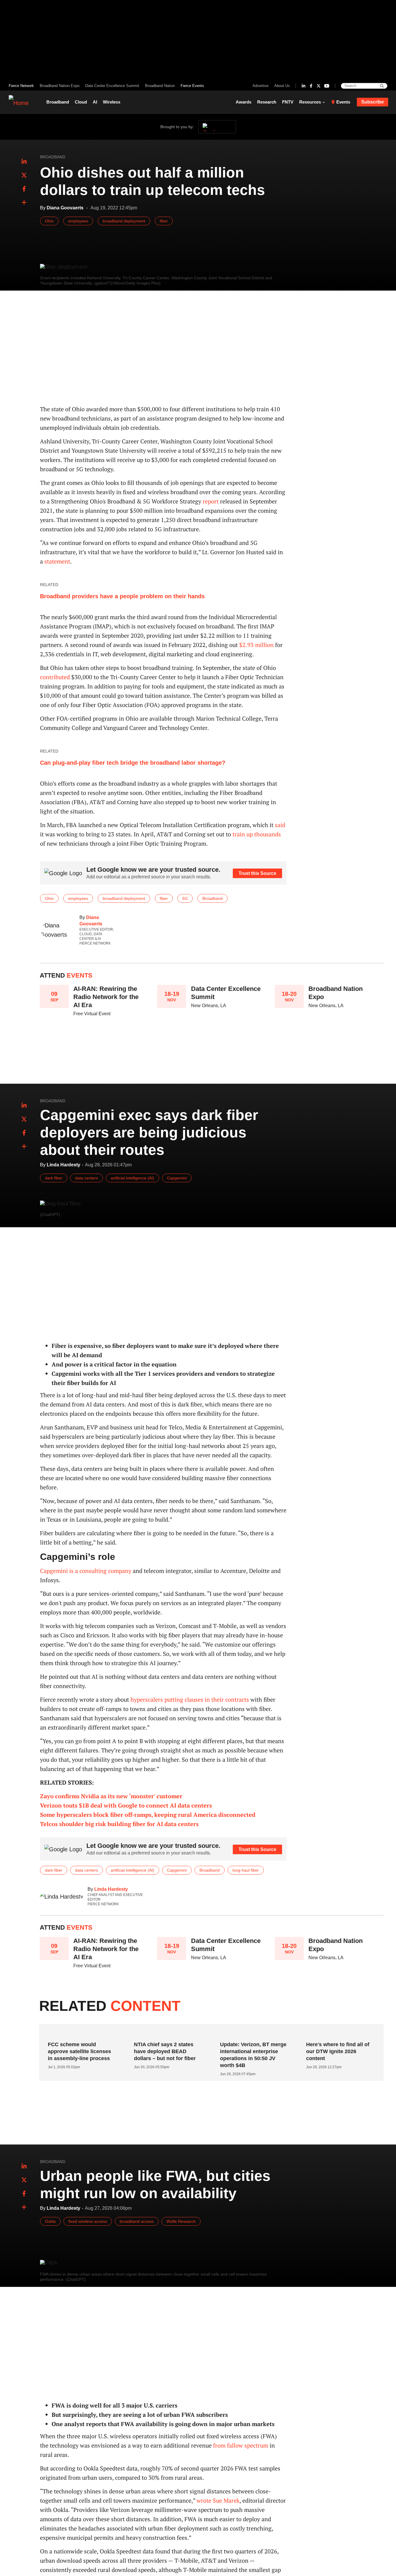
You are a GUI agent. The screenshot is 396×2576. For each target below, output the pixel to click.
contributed (55, 677)
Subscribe (373, 102)
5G (185, 898)
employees (78, 221)
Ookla (50, 2221)
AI (95, 102)
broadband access (137, 2221)
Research (267, 102)
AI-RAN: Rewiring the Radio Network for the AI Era (106, 997)
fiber (164, 221)
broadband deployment (124, 221)
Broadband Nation (160, 86)
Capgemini (177, 1178)
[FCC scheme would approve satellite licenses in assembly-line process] (80, 2033)
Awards (244, 102)
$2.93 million (256, 645)
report (211, 501)
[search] (382, 86)
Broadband (58, 102)
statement (57, 561)
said (280, 825)
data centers (87, 1178)
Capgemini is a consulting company (86, 1571)
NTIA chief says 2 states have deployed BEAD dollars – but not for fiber (165, 2051)
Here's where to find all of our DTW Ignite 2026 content (338, 2051)
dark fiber (54, 1178)
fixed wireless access (88, 2221)
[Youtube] (327, 86)
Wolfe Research (181, 2221)
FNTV (288, 102)
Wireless (112, 102)
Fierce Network (21, 86)
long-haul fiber (246, 1870)
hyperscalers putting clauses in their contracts (190, 1699)
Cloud (81, 102)
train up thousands (257, 834)
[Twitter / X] (319, 86)
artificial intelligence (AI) (132, 1178)
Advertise (260, 86)
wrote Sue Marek (218, 2500)
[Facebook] (311, 86)
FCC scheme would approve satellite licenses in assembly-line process (79, 2051)
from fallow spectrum (241, 2445)
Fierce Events (192, 86)
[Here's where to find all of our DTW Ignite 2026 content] (338, 2033)
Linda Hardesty (111, 1889)
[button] (24, 203)
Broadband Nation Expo (60, 86)
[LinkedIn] (304, 86)
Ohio (49, 221)
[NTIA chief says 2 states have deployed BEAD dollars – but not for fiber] (166, 2033)
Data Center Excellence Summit (112, 86)
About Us (282, 86)
